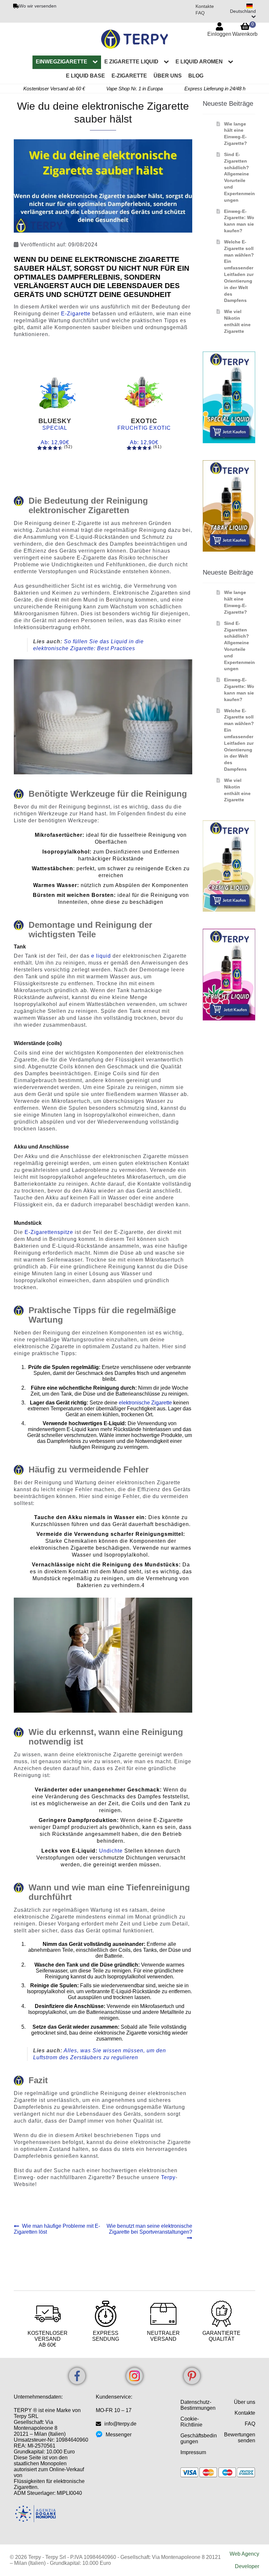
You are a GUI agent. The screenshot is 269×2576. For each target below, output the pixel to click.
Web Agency (244, 2554)
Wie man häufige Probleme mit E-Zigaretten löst (57, 2229)
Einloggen (219, 34)
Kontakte (205, 6)
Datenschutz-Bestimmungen (198, 2405)
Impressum (193, 2452)
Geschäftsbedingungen (199, 2439)
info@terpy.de (120, 2424)
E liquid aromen (199, 62)
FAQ (200, 13)
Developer (247, 2566)
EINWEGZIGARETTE (62, 62)
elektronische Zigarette (145, 1403)
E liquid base (85, 76)
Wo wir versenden (38, 6)
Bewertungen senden (240, 2438)
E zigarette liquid (131, 62)
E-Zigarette (129, 76)
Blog (196, 76)
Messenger (119, 2435)
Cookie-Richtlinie (191, 2422)
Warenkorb (245, 29)
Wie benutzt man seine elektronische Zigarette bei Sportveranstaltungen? (149, 2229)
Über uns (168, 76)
